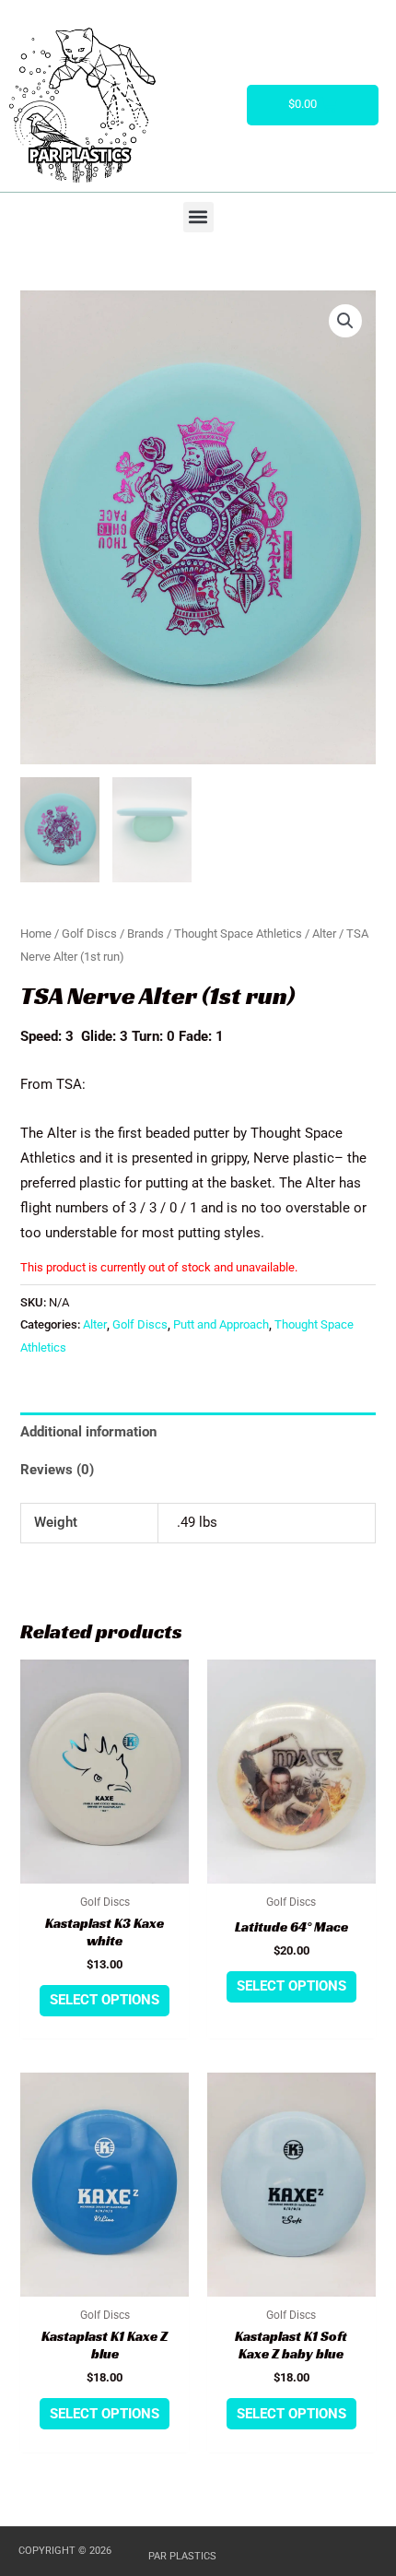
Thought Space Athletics (238, 934)
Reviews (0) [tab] (57, 1470)
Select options (105, 2000)
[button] (198, 217)
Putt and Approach (221, 1324)
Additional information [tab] (88, 1432)
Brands (146, 934)
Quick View (105, 1869)
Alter (324, 934)
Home (36, 934)
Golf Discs (89, 934)
